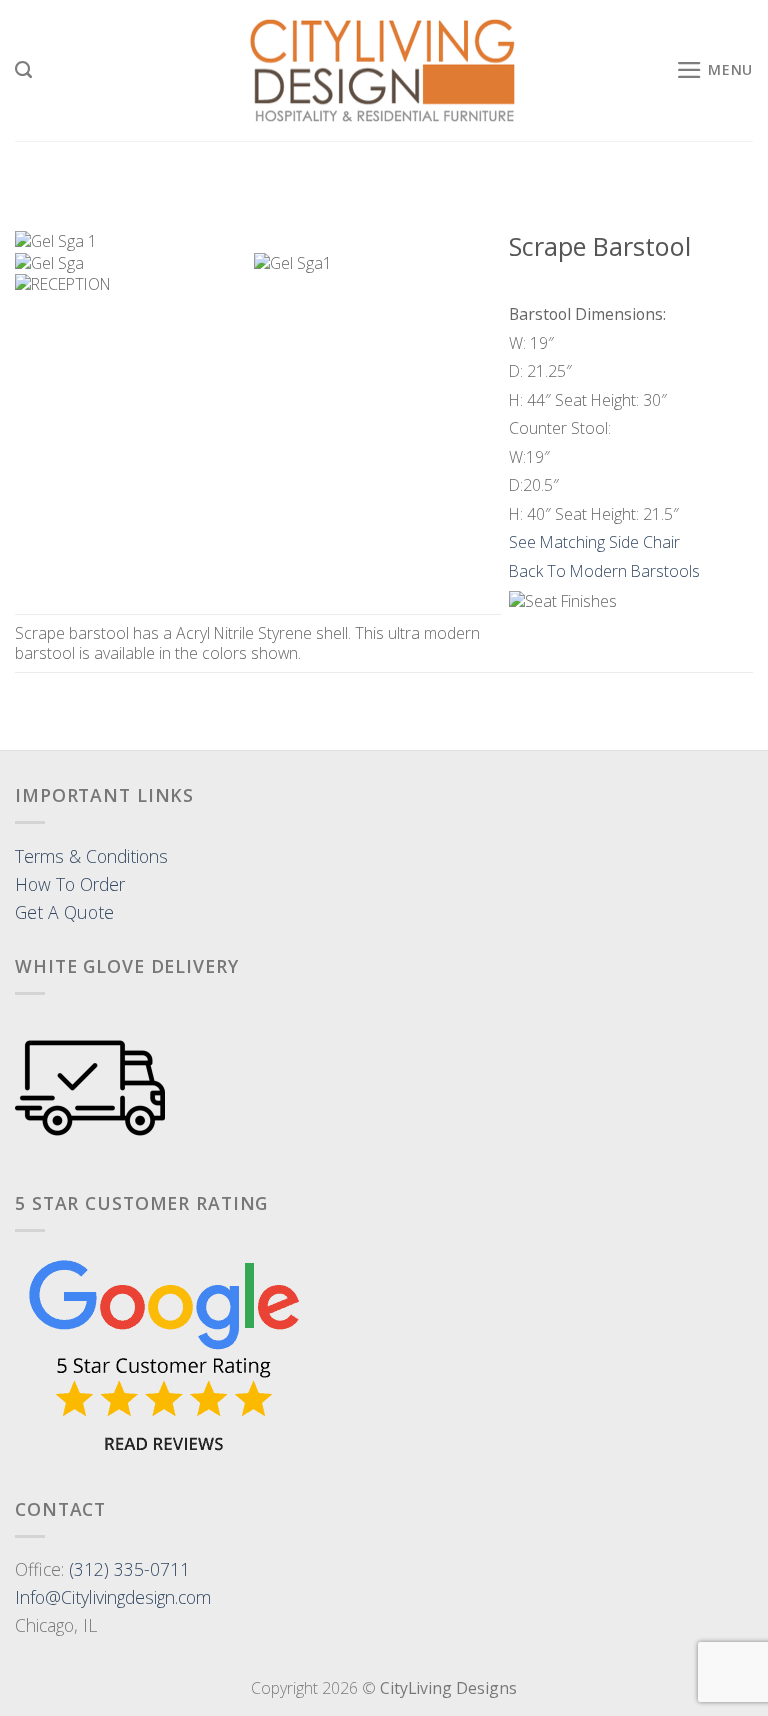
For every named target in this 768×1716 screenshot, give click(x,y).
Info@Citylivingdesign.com (113, 1597)
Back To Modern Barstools (604, 571)
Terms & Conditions (91, 856)
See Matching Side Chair (594, 542)
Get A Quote (64, 912)
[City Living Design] (384, 71)
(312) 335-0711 (129, 1569)
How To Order (70, 884)
